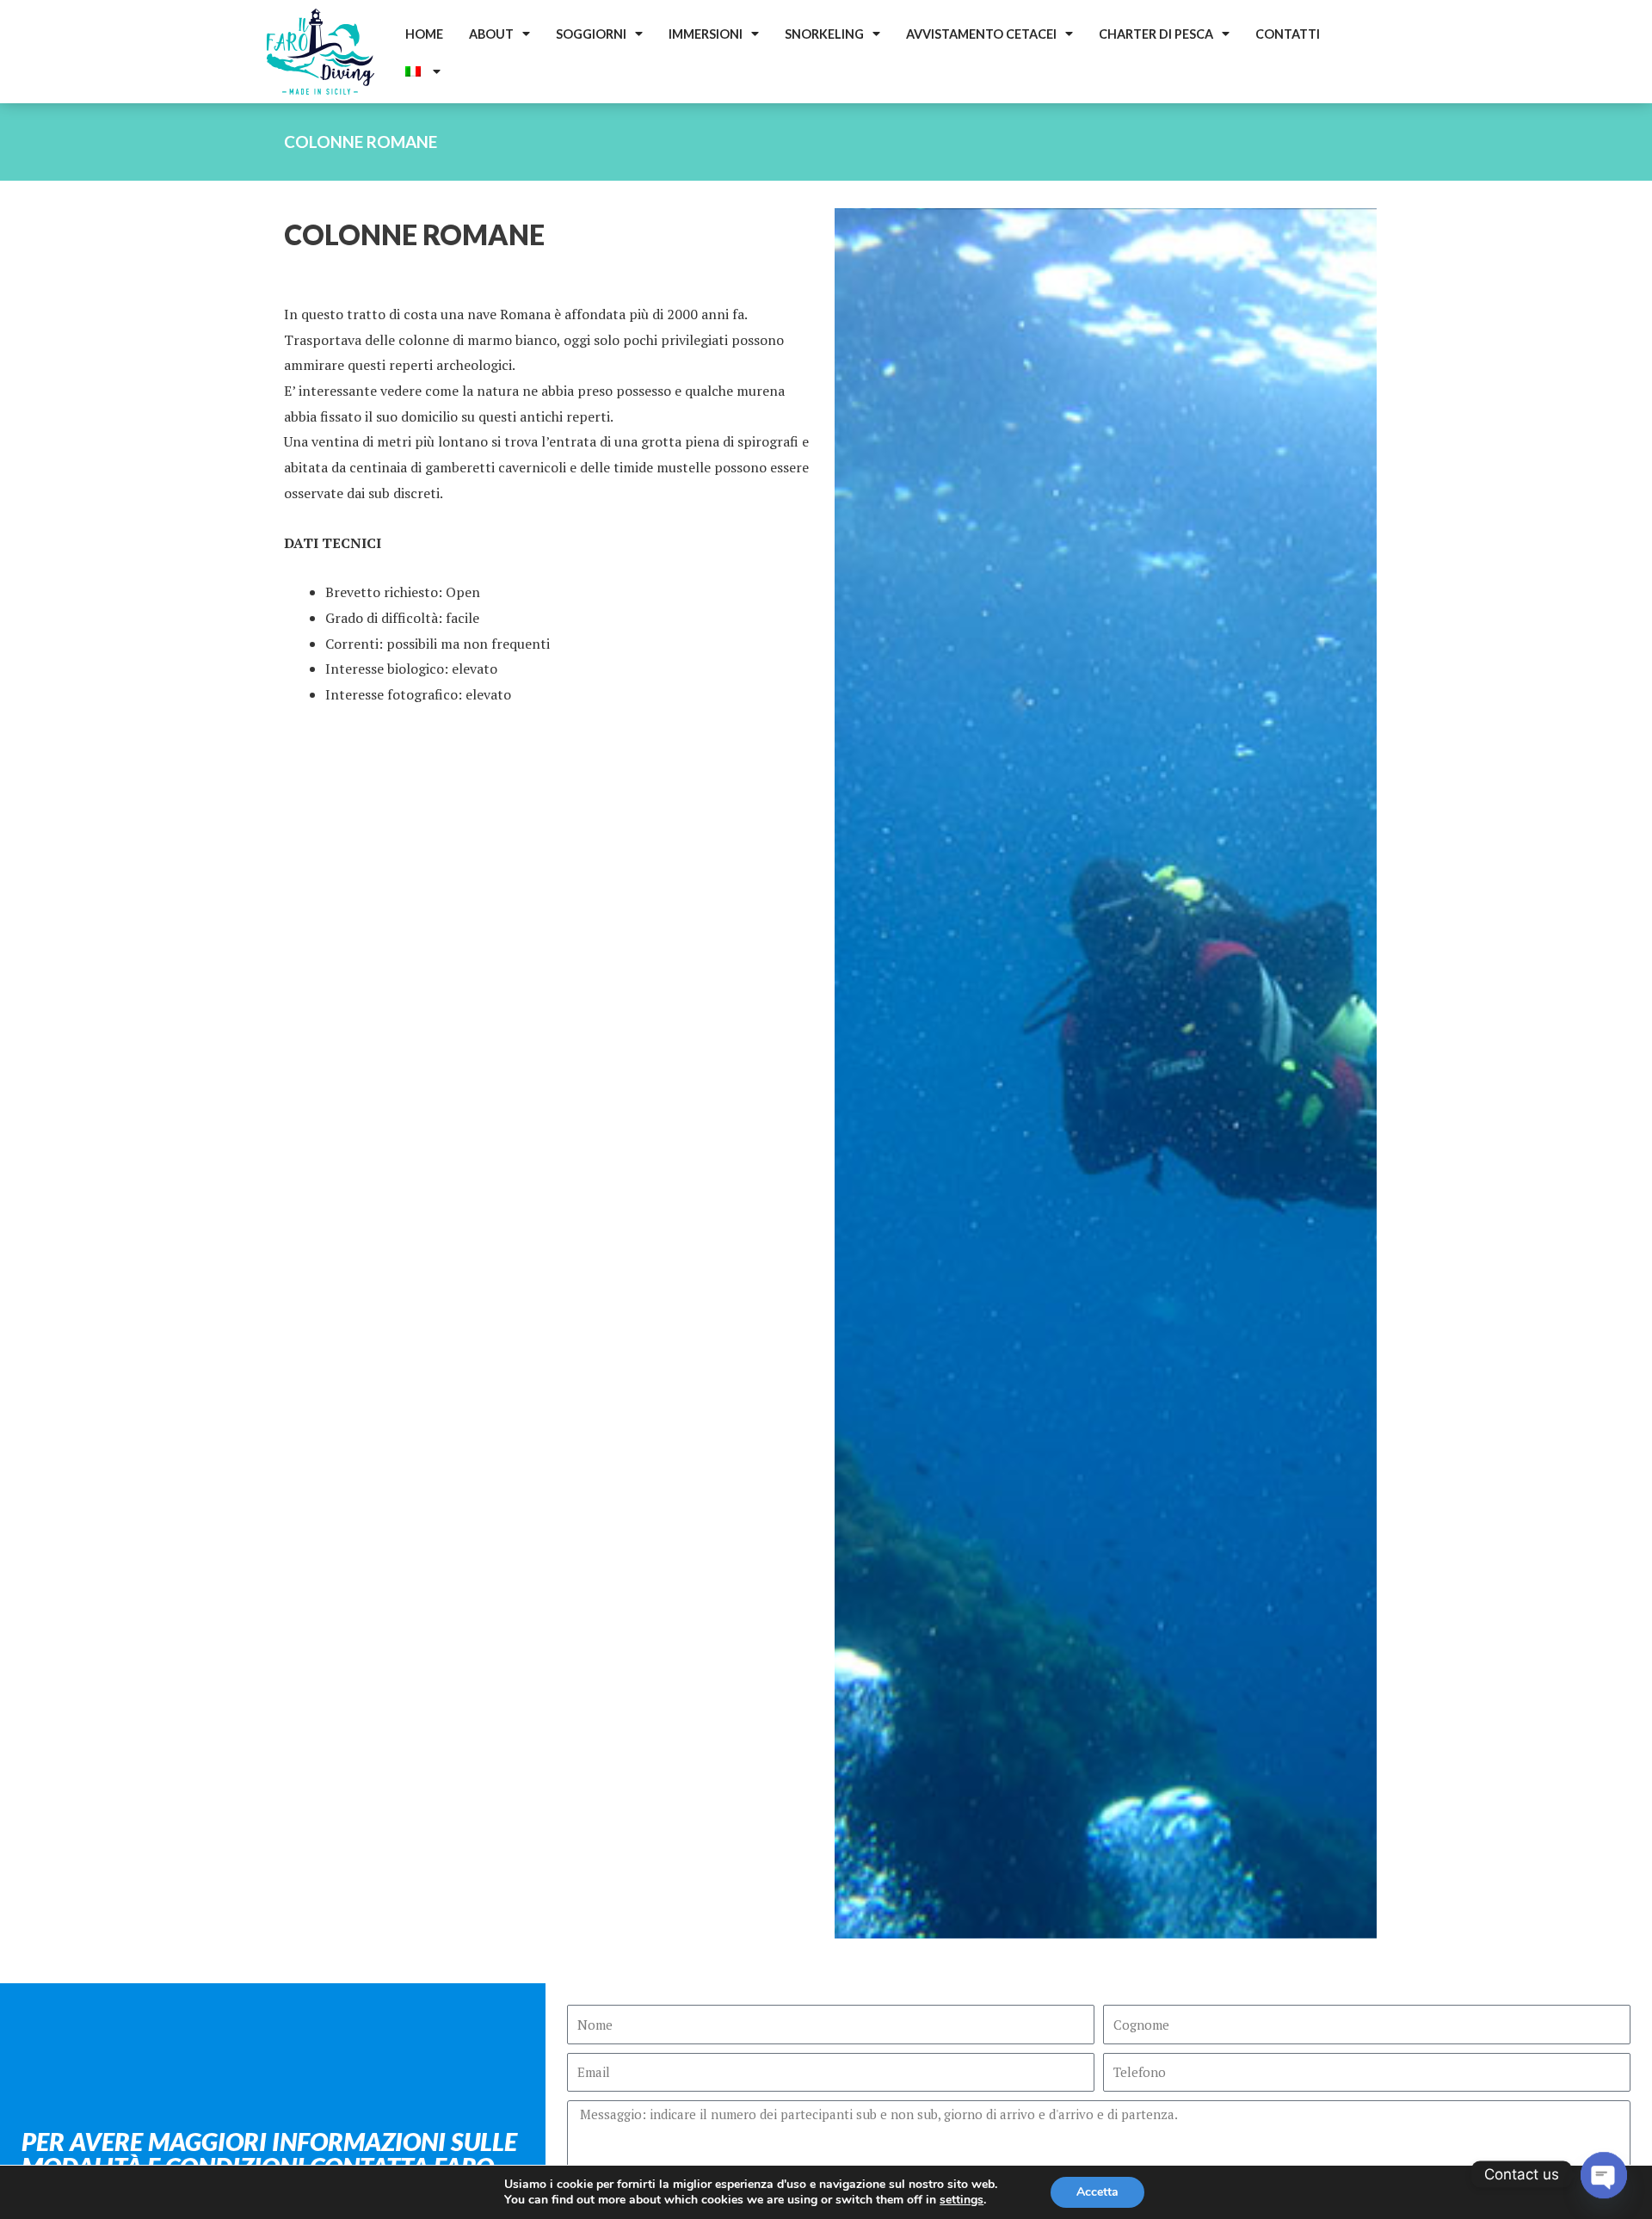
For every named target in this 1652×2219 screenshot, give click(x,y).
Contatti (1288, 34)
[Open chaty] (1604, 2174)
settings (962, 2200)
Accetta (1097, 2192)
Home (424, 34)
